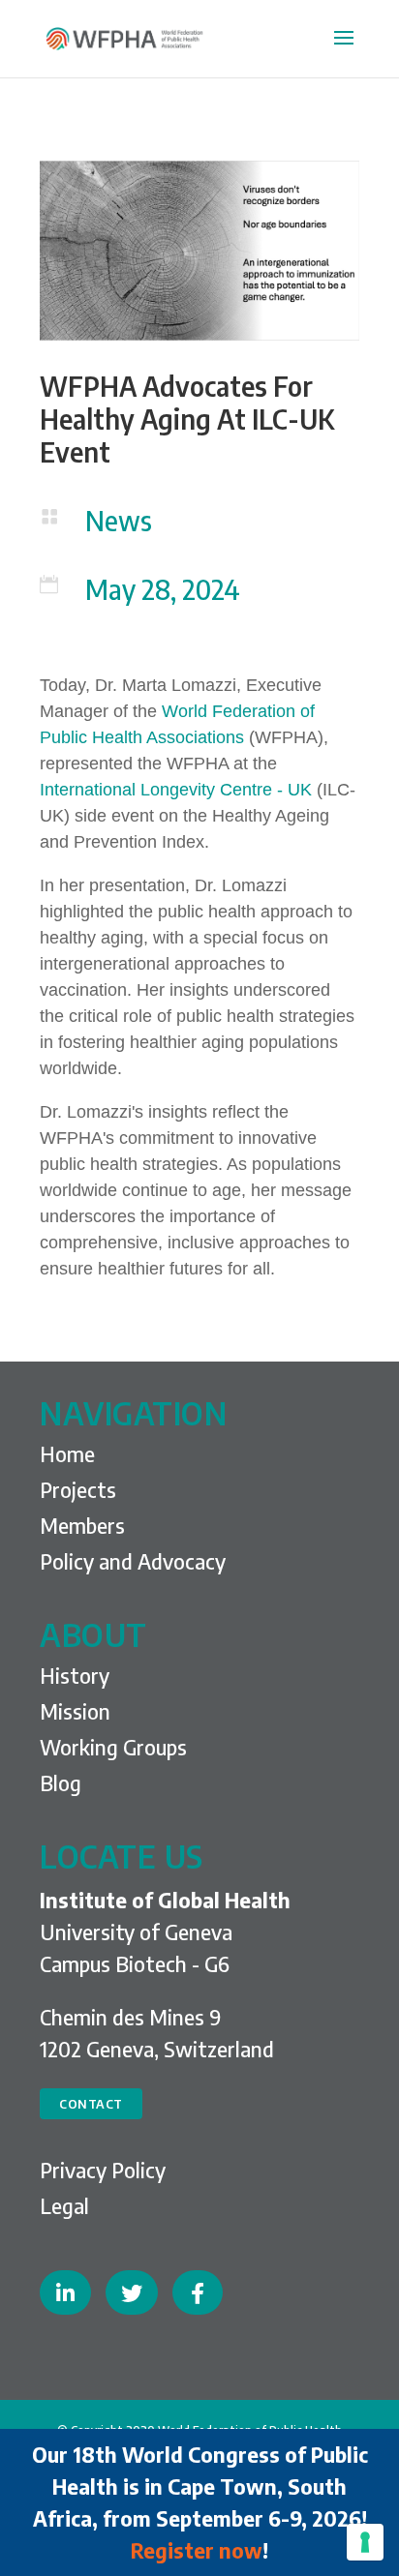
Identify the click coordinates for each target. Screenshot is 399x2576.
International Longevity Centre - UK (176, 790)
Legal (64, 2205)
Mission (75, 1711)
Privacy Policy (103, 2170)
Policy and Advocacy (133, 1561)
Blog (61, 1782)
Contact (91, 2104)
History (75, 1675)
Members (82, 1525)
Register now (197, 2550)
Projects (78, 1489)
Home (67, 1453)
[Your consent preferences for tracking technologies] (365, 2542)
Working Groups (113, 1747)
